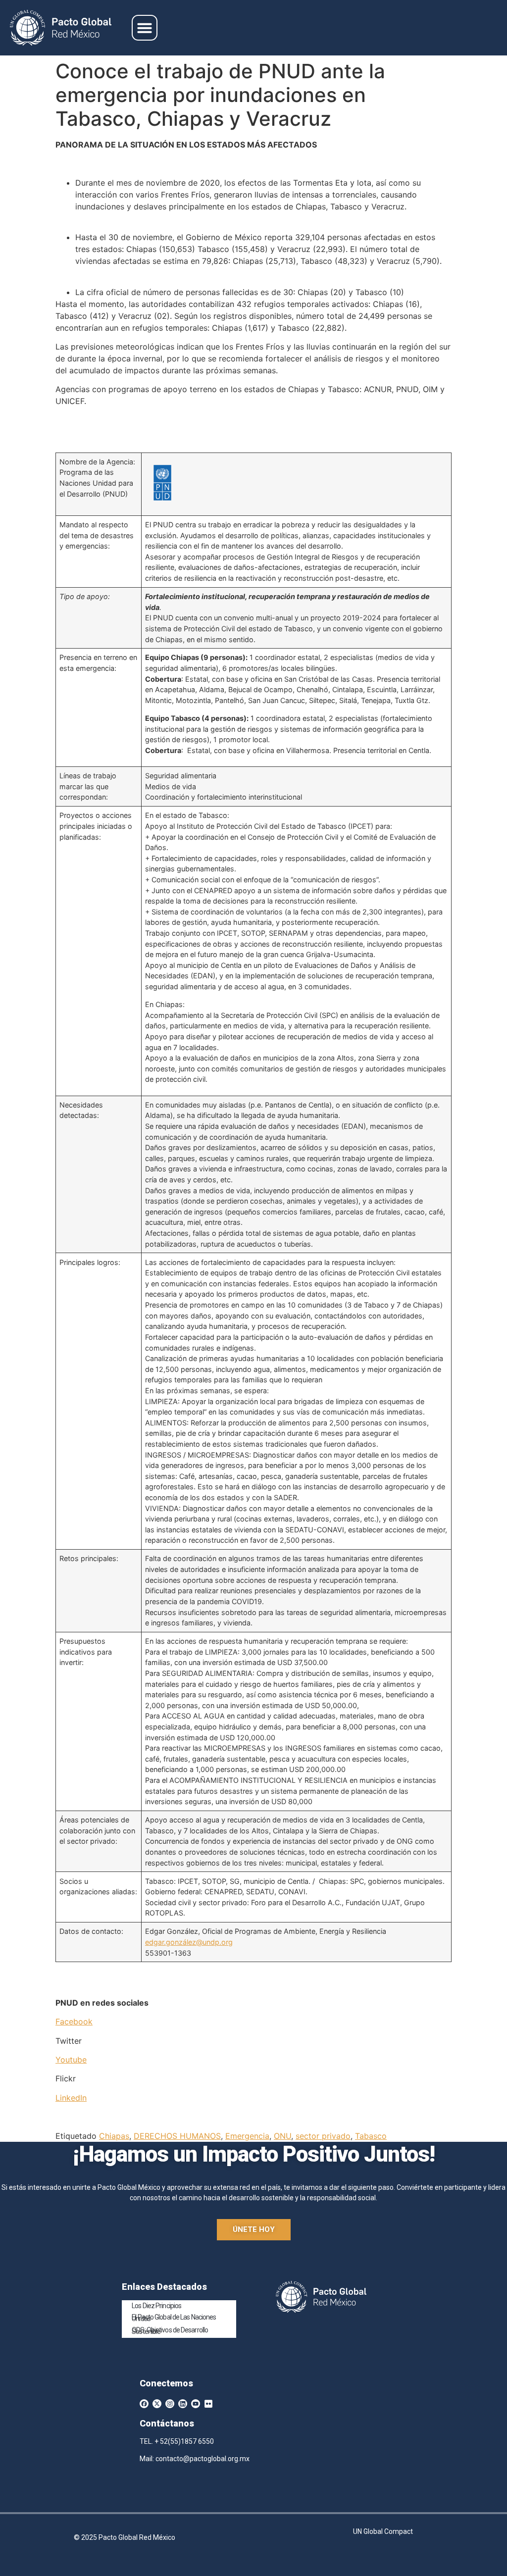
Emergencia (247, 2136)
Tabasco (371, 2136)
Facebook (74, 2021)
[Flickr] (208, 2404)
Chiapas (114, 2136)
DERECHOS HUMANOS (177, 2136)
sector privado (323, 2136)
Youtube (71, 2060)
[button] (145, 28)
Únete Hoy (254, 2229)
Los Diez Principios (156, 2306)
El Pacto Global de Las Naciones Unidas (174, 2318)
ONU (282, 2136)
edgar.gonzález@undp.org (189, 1942)
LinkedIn (71, 2098)
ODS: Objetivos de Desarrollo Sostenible (170, 2331)
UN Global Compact (383, 2531)
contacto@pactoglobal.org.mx (203, 2459)
